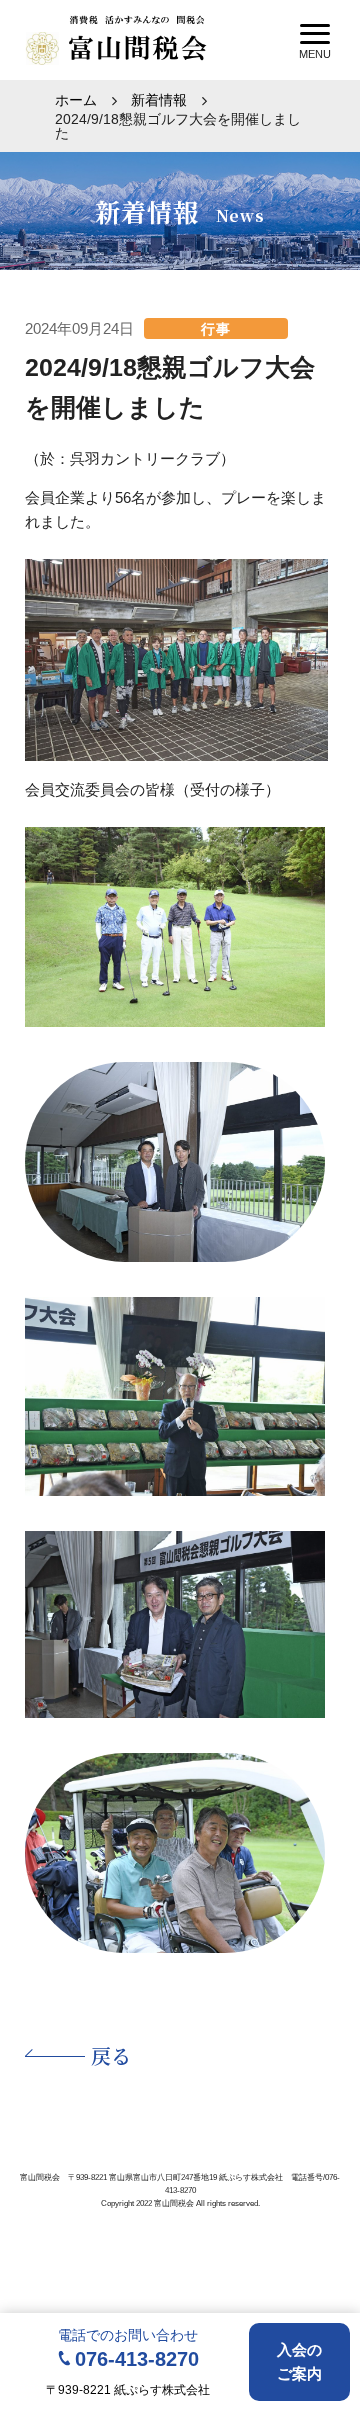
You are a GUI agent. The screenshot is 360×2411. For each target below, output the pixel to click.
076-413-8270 (137, 2359)
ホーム (76, 100)
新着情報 (159, 100)
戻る (111, 2055)
